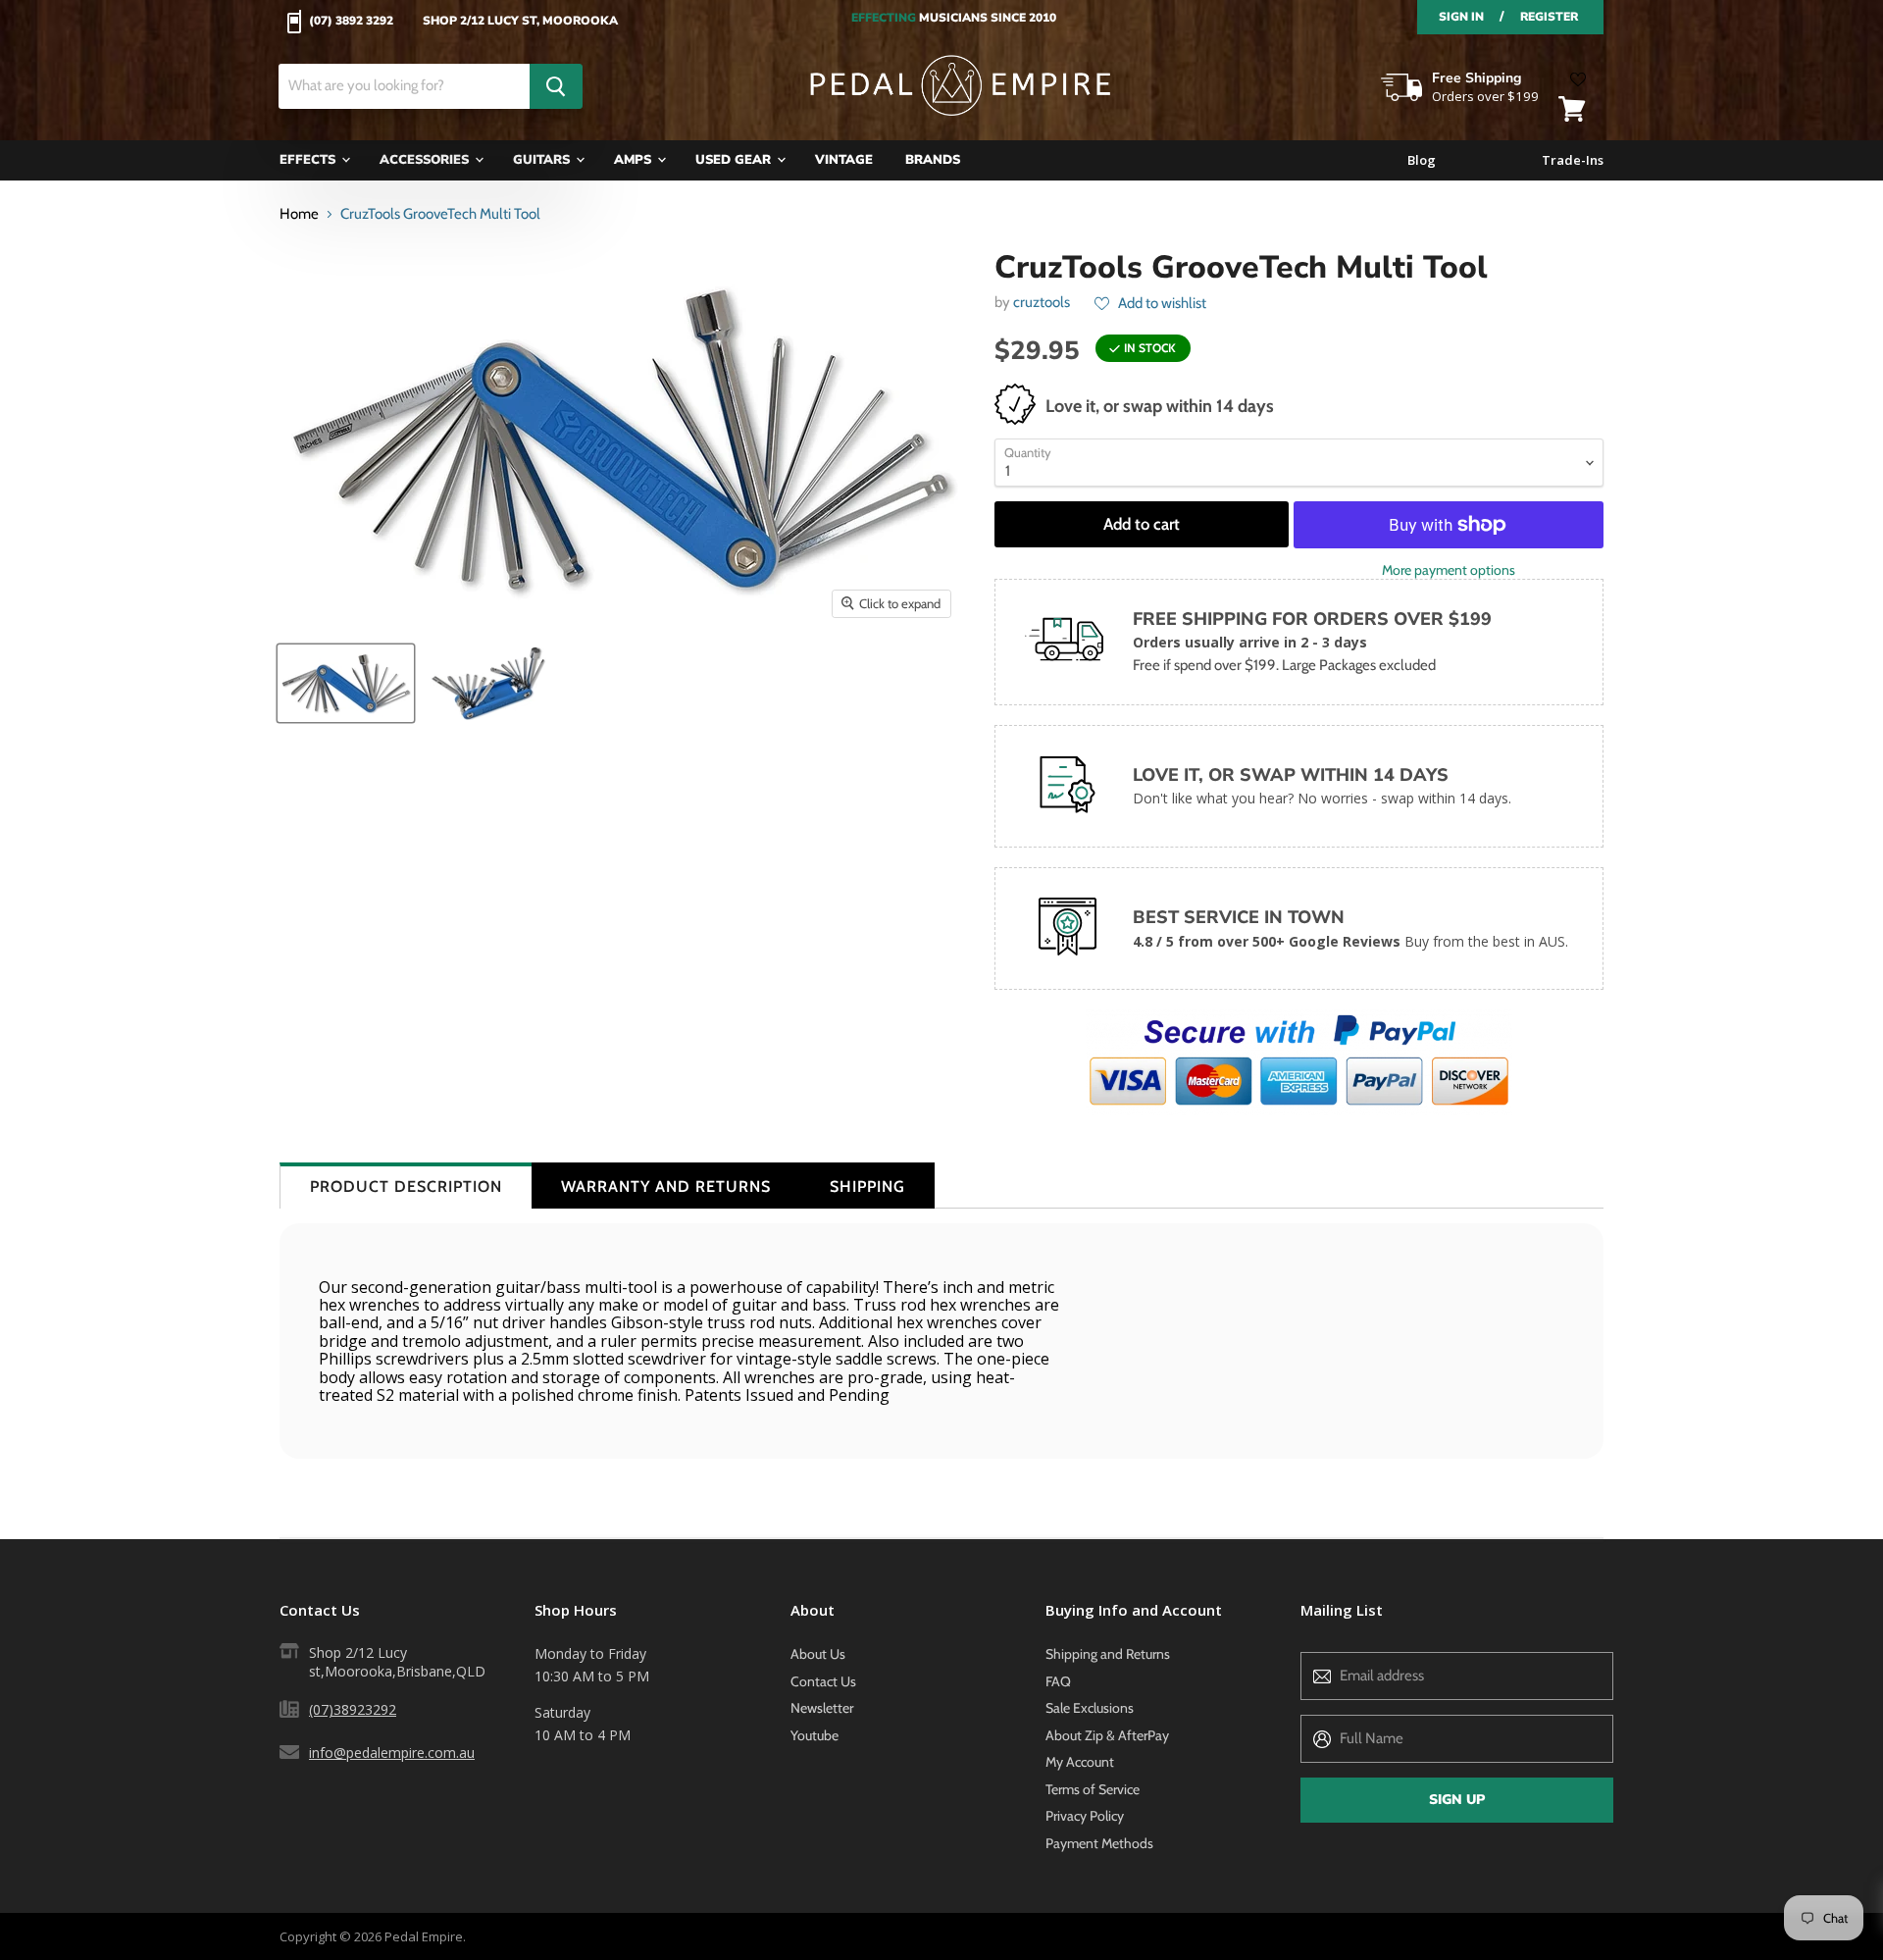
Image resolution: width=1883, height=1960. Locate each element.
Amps (635, 160)
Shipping (867, 1186)
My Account (1080, 1762)
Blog (1422, 160)
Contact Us (823, 1681)
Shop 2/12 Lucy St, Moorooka (520, 22)
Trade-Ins (1573, 160)
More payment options (1449, 570)
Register (1549, 17)
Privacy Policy (1085, 1816)
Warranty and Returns (666, 1186)
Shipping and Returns (1108, 1654)
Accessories (426, 160)
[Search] (556, 86)
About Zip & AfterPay (1107, 1735)
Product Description (406, 1186)
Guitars (543, 160)
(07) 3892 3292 (351, 22)
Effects (309, 160)
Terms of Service (1093, 1789)
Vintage (844, 160)
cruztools (1042, 302)
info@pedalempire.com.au (392, 1753)
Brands (933, 160)
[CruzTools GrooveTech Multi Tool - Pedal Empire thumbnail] (346, 683)
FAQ (1058, 1681)
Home (299, 214)
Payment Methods (1099, 1843)
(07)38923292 (353, 1709)
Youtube (814, 1735)
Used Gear (735, 160)
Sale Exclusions (1090, 1708)
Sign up (1457, 1800)
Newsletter (822, 1708)
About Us (818, 1654)
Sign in (1461, 17)
